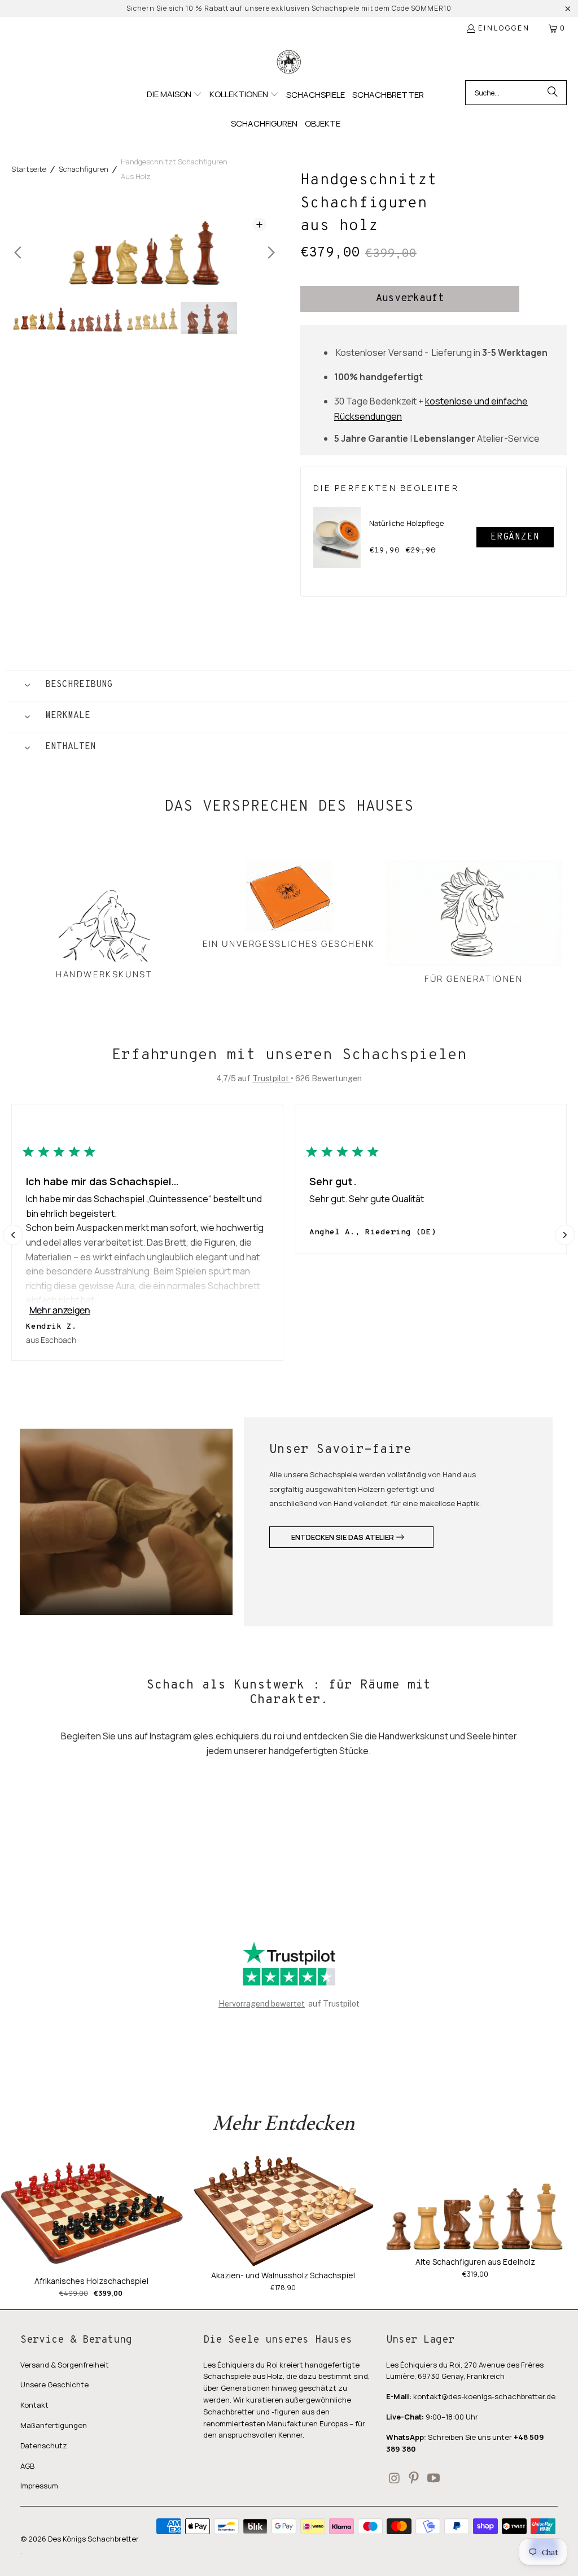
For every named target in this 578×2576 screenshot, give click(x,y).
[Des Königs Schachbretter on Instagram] (395, 2479)
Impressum (39, 2486)
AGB (27, 2466)
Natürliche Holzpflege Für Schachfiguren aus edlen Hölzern (407, 531)
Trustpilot (272, 1078)
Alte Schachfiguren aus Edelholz (475, 2262)
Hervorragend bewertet (262, 2004)
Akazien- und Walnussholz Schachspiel (283, 2275)
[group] (40, 318)
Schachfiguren (84, 169)
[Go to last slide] (18, 253)
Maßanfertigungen (54, 2425)
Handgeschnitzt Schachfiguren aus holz (174, 169)
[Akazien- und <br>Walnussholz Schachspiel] (284, 2211)
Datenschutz (44, 2446)
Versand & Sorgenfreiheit (65, 2365)
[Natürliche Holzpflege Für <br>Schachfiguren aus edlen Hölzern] (337, 537)
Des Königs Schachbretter (93, 2539)
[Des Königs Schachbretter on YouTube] (433, 2479)
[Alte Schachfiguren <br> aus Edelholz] (475, 2204)
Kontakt (34, 2405)
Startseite (29, 169)
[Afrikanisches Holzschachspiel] (92, 2214)
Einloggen (504, 28)
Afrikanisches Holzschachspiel (91, 2281)
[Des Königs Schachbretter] (289, 62)
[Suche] (553, 93)
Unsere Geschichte (54, 2384)
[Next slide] (271, 253)
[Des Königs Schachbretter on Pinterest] (414, 2479)
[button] (174, 95)
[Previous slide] (13, 1235)
